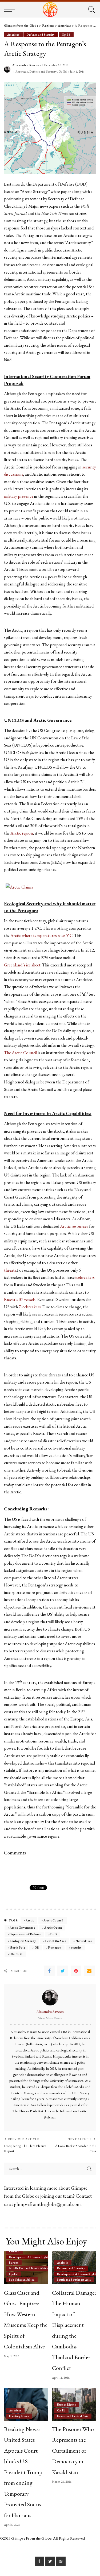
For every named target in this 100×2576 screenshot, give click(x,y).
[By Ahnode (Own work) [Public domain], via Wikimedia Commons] (19, 887)
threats (10, 1270)
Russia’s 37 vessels (20, 1299)
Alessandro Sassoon (27, 65)
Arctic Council (53, 1920)
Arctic (30, 1920)
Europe (14, 2263)
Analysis (63, 2263)
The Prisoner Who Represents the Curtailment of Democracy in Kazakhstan (73, 2451)
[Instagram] (61, 2561)
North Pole (17, 1947)
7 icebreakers (29, 1307)
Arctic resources (74, 1226)
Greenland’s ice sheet (22, 965)
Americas (13, 35)
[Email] (89, 1971)
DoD (54, 1934)
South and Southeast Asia (74, 2280)
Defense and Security (41, 35)
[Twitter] (63, 1971)
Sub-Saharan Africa (22, 2280)
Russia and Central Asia (73, 2416)
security (76, 1947)
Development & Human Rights (29, 2257)
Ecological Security (23, 1941)
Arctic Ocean (53, 1928)
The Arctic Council (21, 1053)
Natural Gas (84, 1941)
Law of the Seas (56, 1941)
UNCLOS (16, 1954)
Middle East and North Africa (29, 2268)
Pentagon (55, 1947)
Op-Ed (66, 35)
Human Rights (67, 2405)
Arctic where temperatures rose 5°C (41, 935)
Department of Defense (25, 1934)
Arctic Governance (22, 1928)
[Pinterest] (76, 1971)
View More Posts (50, 2018)
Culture (14, 2251)
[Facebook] (49, 1971)
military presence (19, 496)
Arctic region (22, 833)
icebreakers (85, 1277)
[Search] (91, 10)
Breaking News (19, 2416)
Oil (37, 1947)
